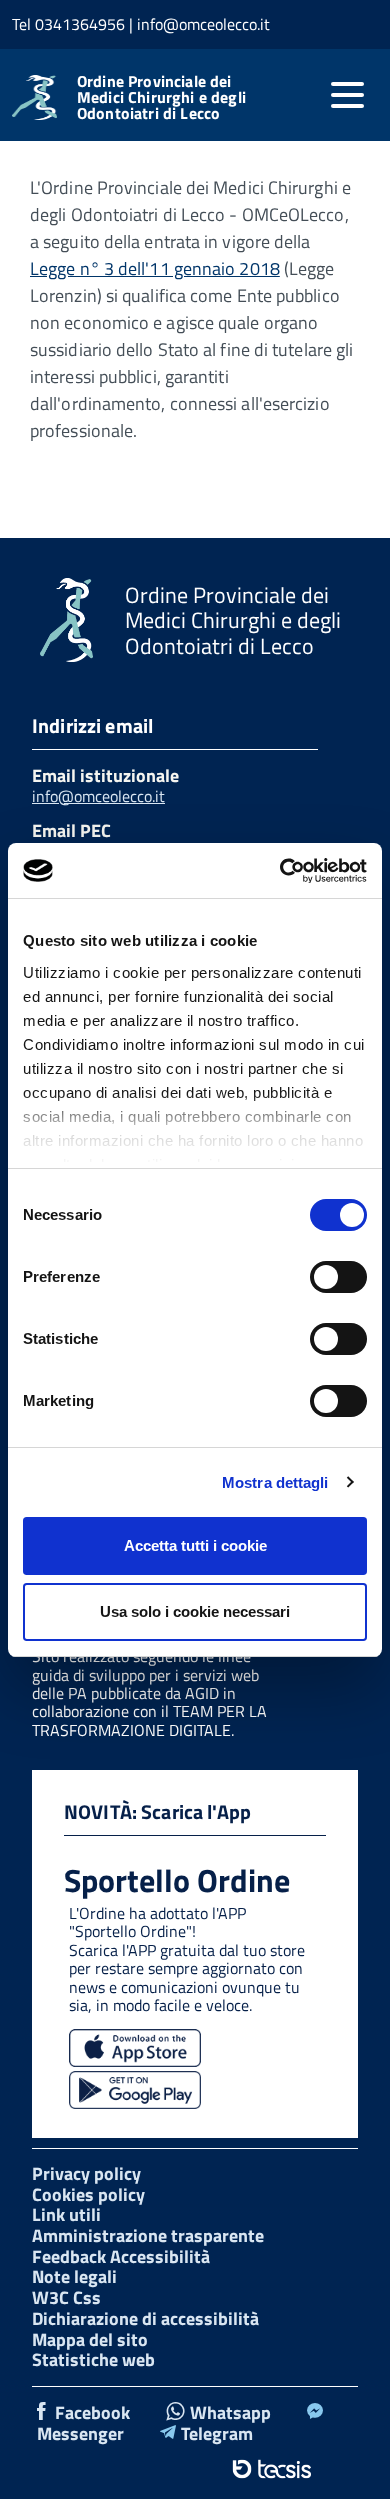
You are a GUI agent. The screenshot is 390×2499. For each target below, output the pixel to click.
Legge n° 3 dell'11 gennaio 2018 (155, 268)
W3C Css (66, 2297)
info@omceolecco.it (98, 796)
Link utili (66, 2214)
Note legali (74, 2276)
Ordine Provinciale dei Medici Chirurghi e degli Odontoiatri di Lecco (161, 97)
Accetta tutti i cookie (195, 1545)
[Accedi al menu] (347, 95)
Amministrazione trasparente (148, 2235)
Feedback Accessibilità (121, 2256)
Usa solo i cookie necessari (195, 1611)
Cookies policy (88, 2194)
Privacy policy (86, 2173)
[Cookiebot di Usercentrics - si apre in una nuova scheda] (280, 871)
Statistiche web (93, 2359)
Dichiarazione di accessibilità (145, 2318)
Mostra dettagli (275, 1482)
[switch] (338, 1277)
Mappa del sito (90, 2339)
